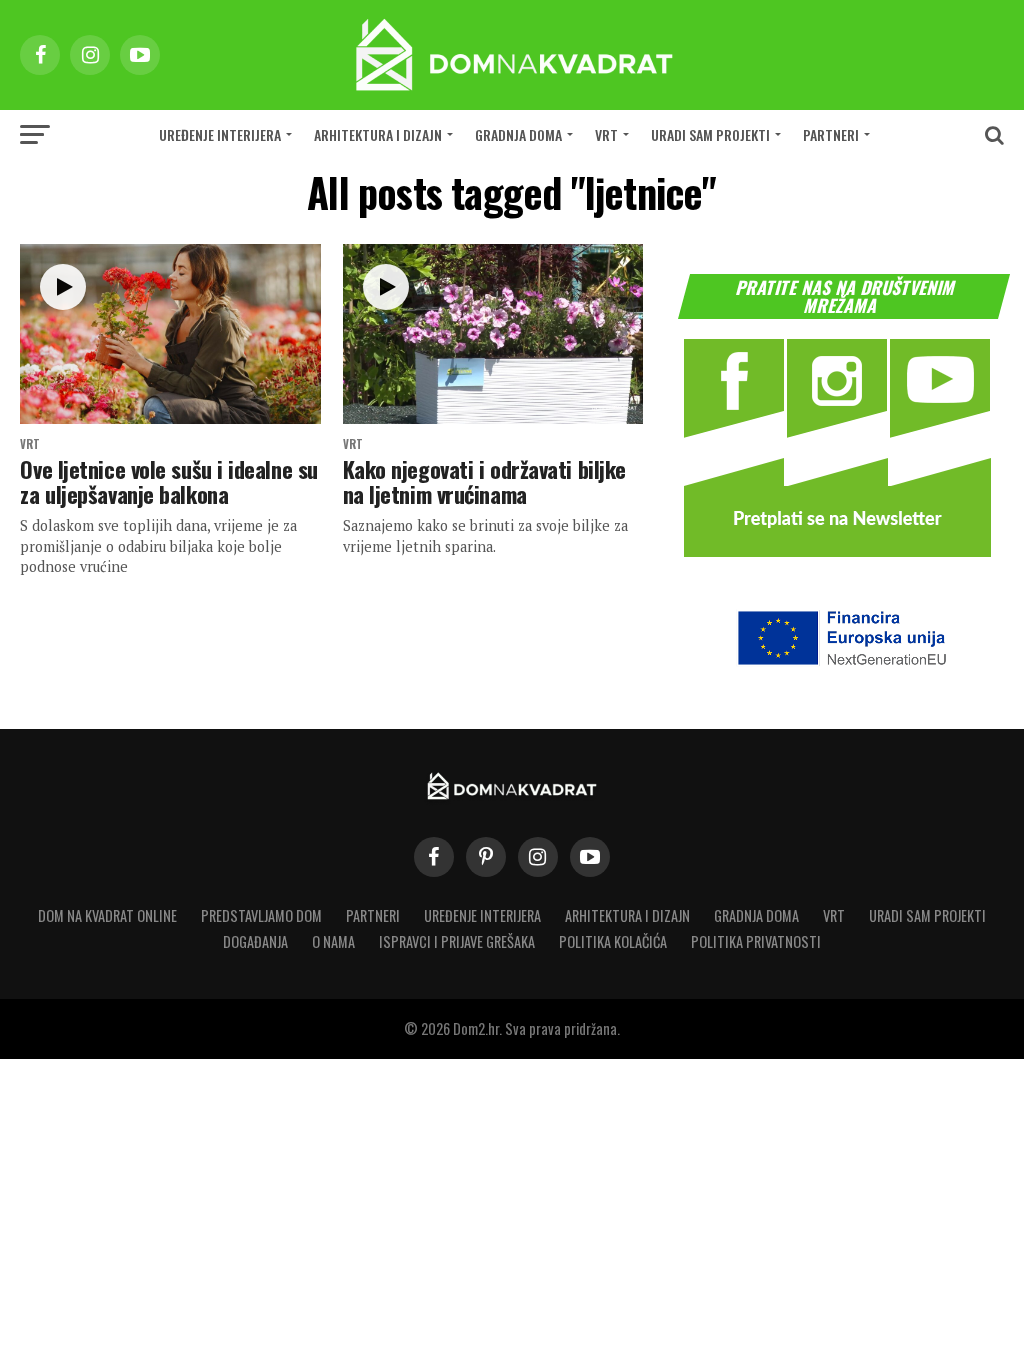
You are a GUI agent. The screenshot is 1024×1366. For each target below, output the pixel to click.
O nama (333, 941)
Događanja (255, 941)
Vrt (606, 134)
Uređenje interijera (220, 134)
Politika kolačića (613, 941)
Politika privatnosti (756, 941)
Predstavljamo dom (261, 915)
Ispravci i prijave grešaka (457, 941)
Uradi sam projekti (710, 134)
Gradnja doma (518, 134)
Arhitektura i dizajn (378, 134)
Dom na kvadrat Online (107, 915)
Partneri (831, 134)
